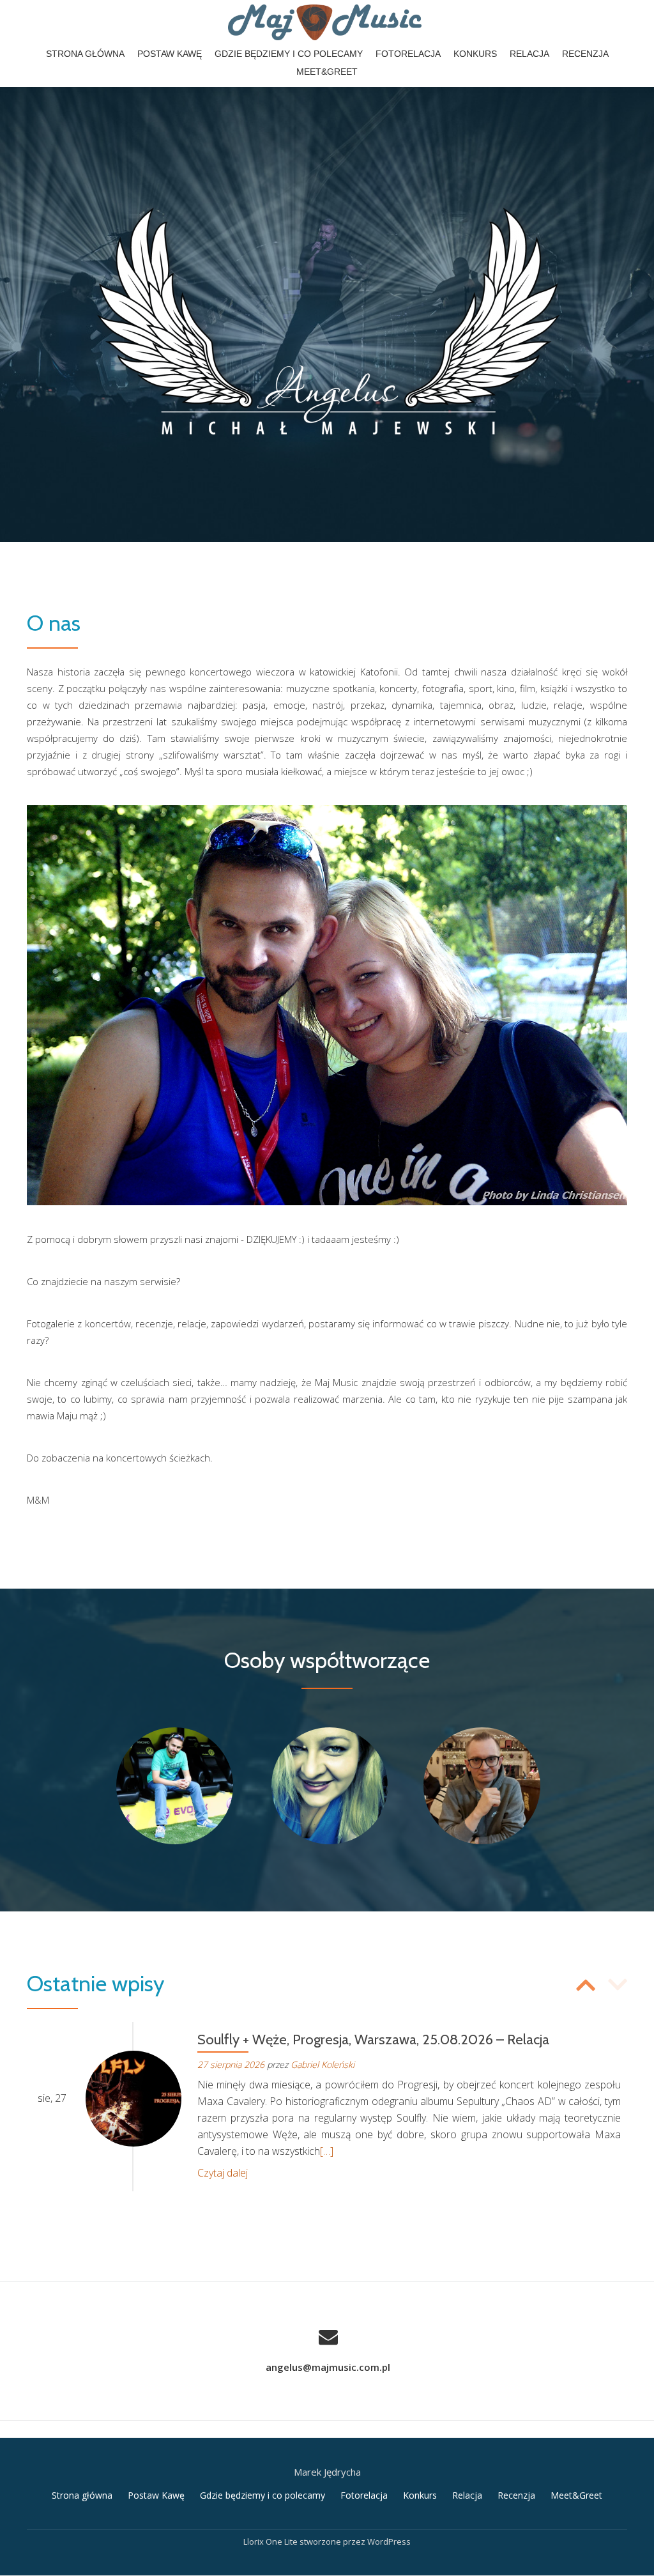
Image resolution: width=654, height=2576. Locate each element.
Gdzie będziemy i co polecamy (289, 54)
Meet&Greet (327, 72)
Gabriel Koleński (323, 2064)
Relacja (529, 54)
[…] (327, 2151)
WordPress (389, 2541)
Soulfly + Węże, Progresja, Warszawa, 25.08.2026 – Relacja (373, 2040)
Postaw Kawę (170, 54)
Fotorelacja (408, 54)
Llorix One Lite (271, 2541)
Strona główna (85, 54)
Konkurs (475, 54)
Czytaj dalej (223, 2173)
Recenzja (585, 54)
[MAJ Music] (327, 22)
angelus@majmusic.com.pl (328, 2367)
